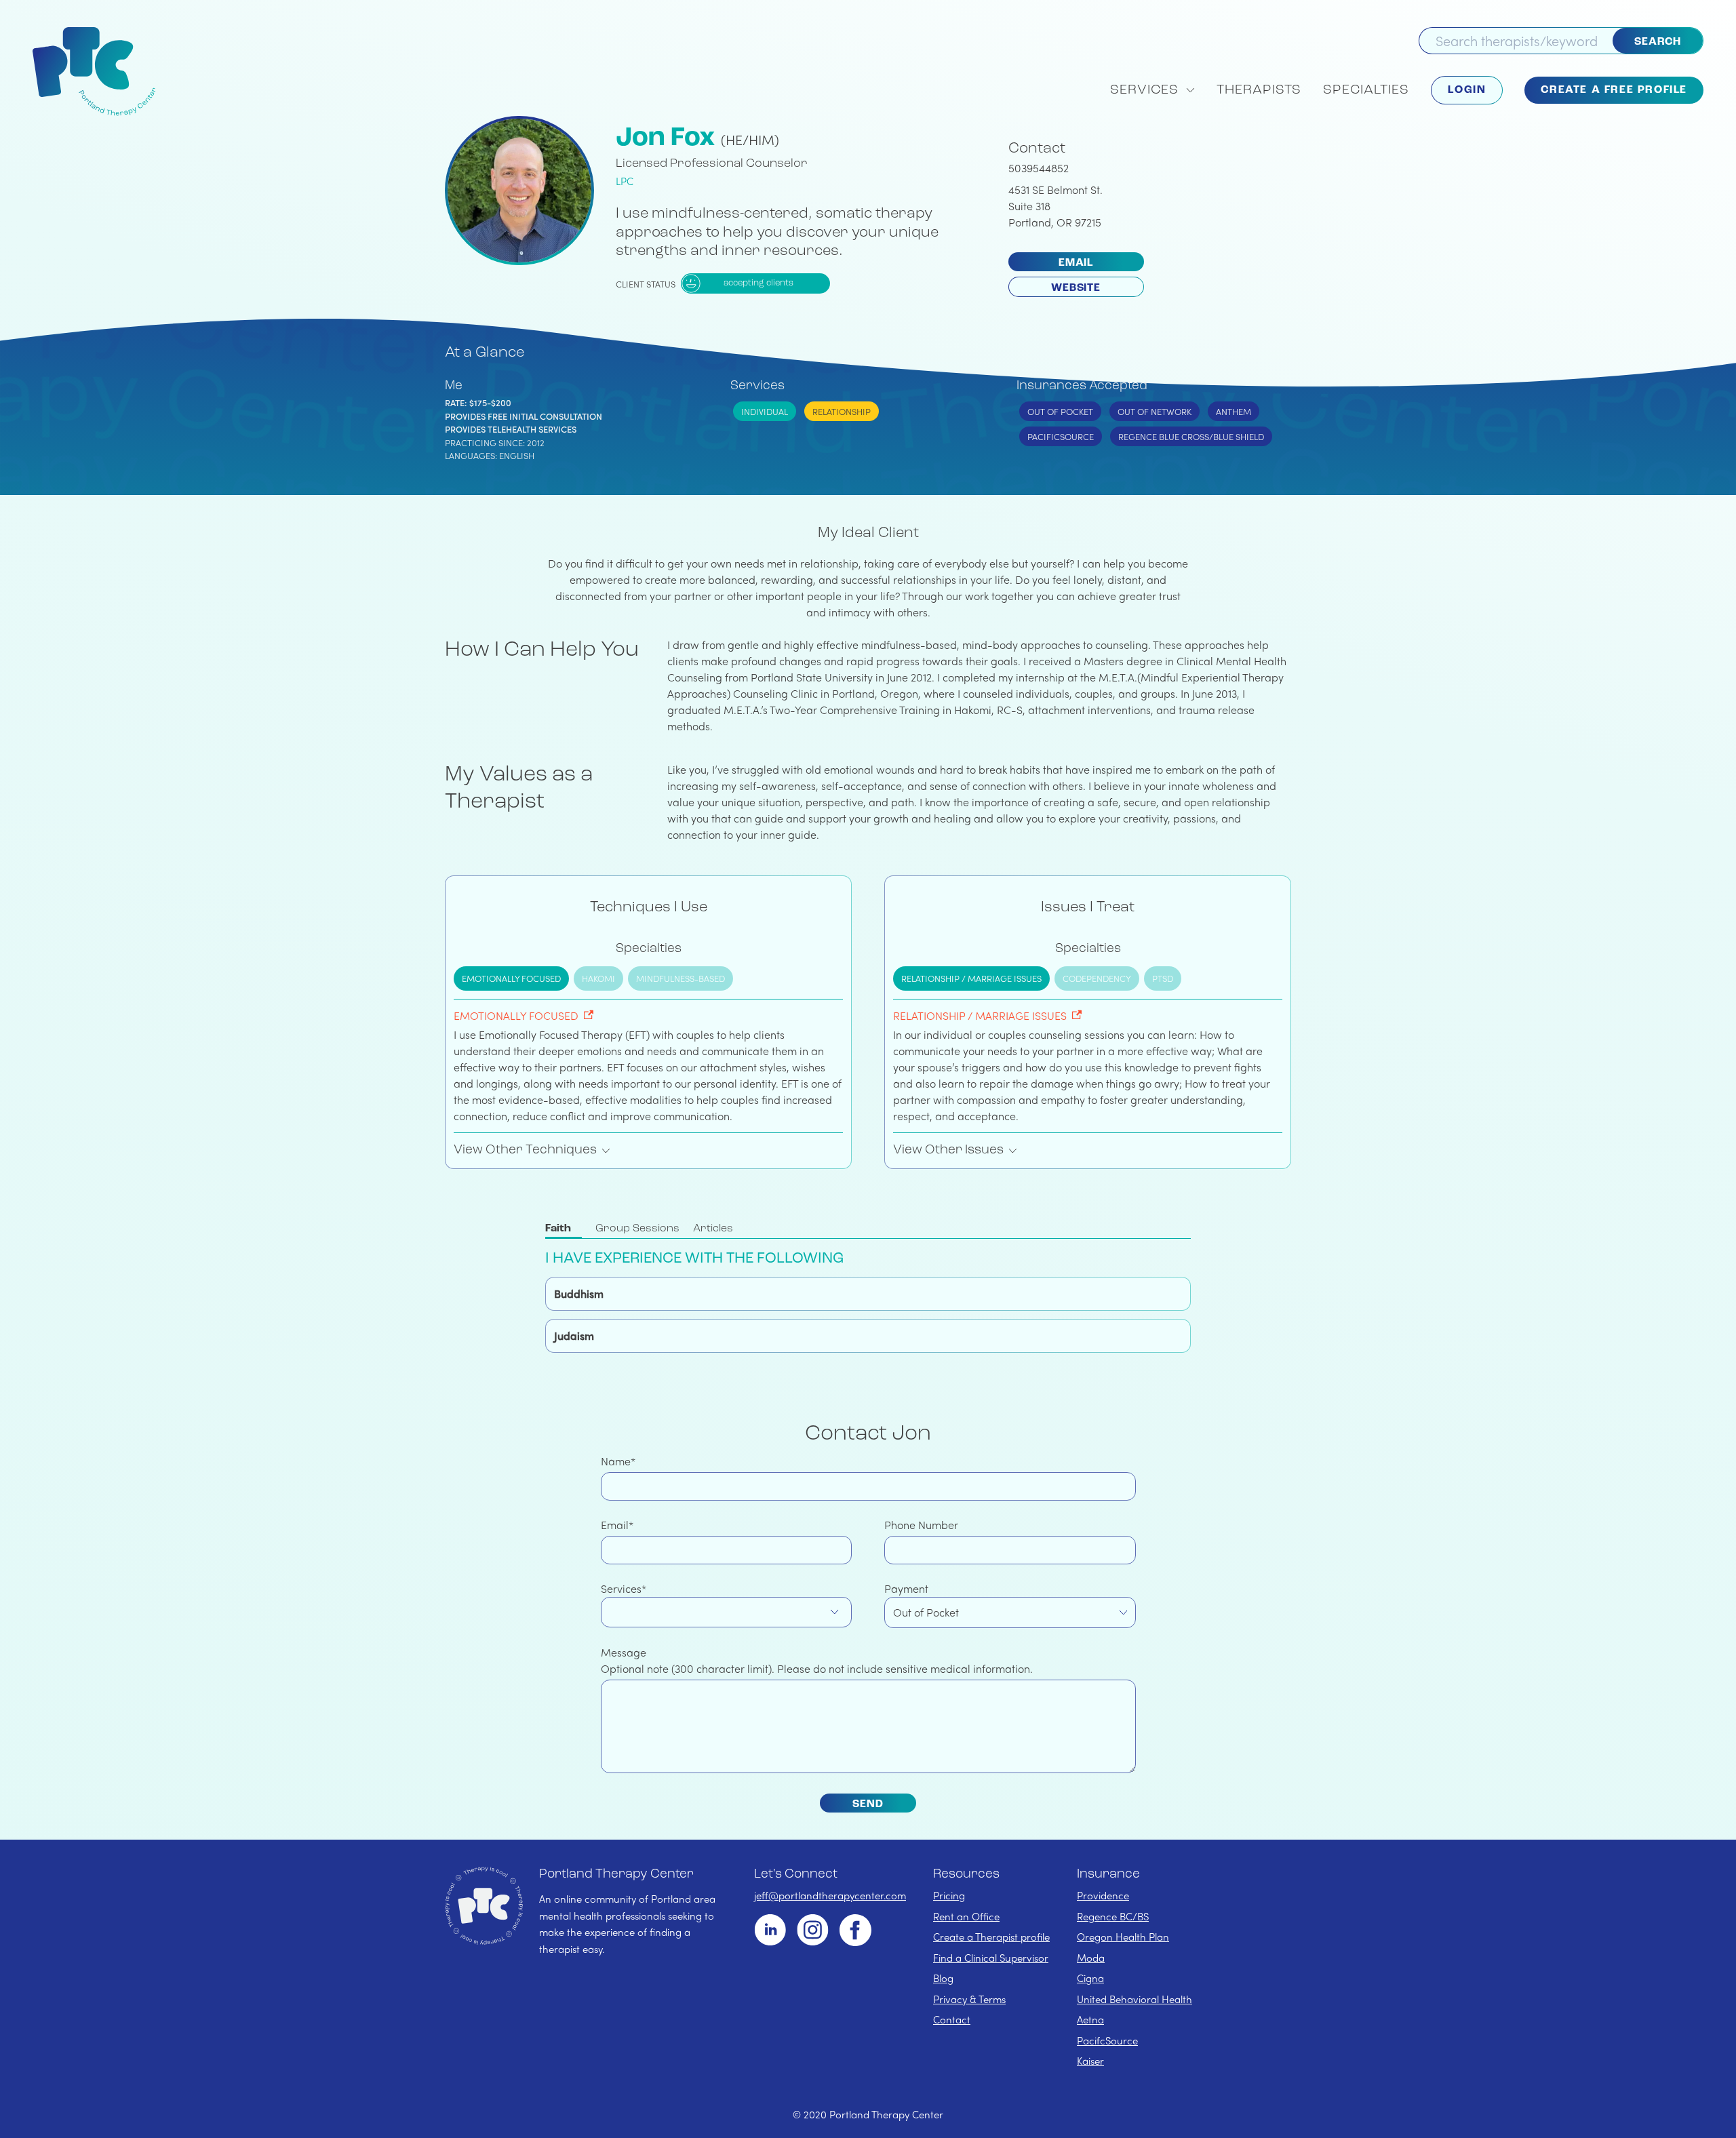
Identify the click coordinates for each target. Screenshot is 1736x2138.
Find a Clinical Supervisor (991, 1958)
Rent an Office (966, 1916)
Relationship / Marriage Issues (971, 978)
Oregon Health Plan (1123, 1937)
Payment (906, 1588)
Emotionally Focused (511, 978)
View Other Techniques (525, 1150)
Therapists (1259, 90)
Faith (558, 1229)
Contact (952, 2019)
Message (624, 1652)
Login (1467, 90)
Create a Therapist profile (991, 1937)
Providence (1103, 1895)
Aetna (1090, 2019)
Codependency (1097, 978)
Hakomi (598, 978)
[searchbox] (612, 1612)
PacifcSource (1107, 2040)
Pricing (949, 1895)
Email (1076, 263)
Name (616, 1461)
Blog (943, 1978)
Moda (1091, 1958)
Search (1658, 42)
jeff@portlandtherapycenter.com (830, 1895)
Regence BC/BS (1113, 1916)
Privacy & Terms (969, 1999)
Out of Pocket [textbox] (926, 1612)
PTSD (1163, 978)
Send (868, 1804)
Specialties (1366, 90)
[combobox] (727, 1612)
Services (621, 1588)
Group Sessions (637, 1229)
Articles (713, 1229)
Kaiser (1090, 2061)
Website (1076, 288)
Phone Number (921, 1525)
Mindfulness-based (680, 978)
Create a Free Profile (1614, 90)
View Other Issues (948, 1150)
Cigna (1090, 1978)
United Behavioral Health (1135, 1999)
